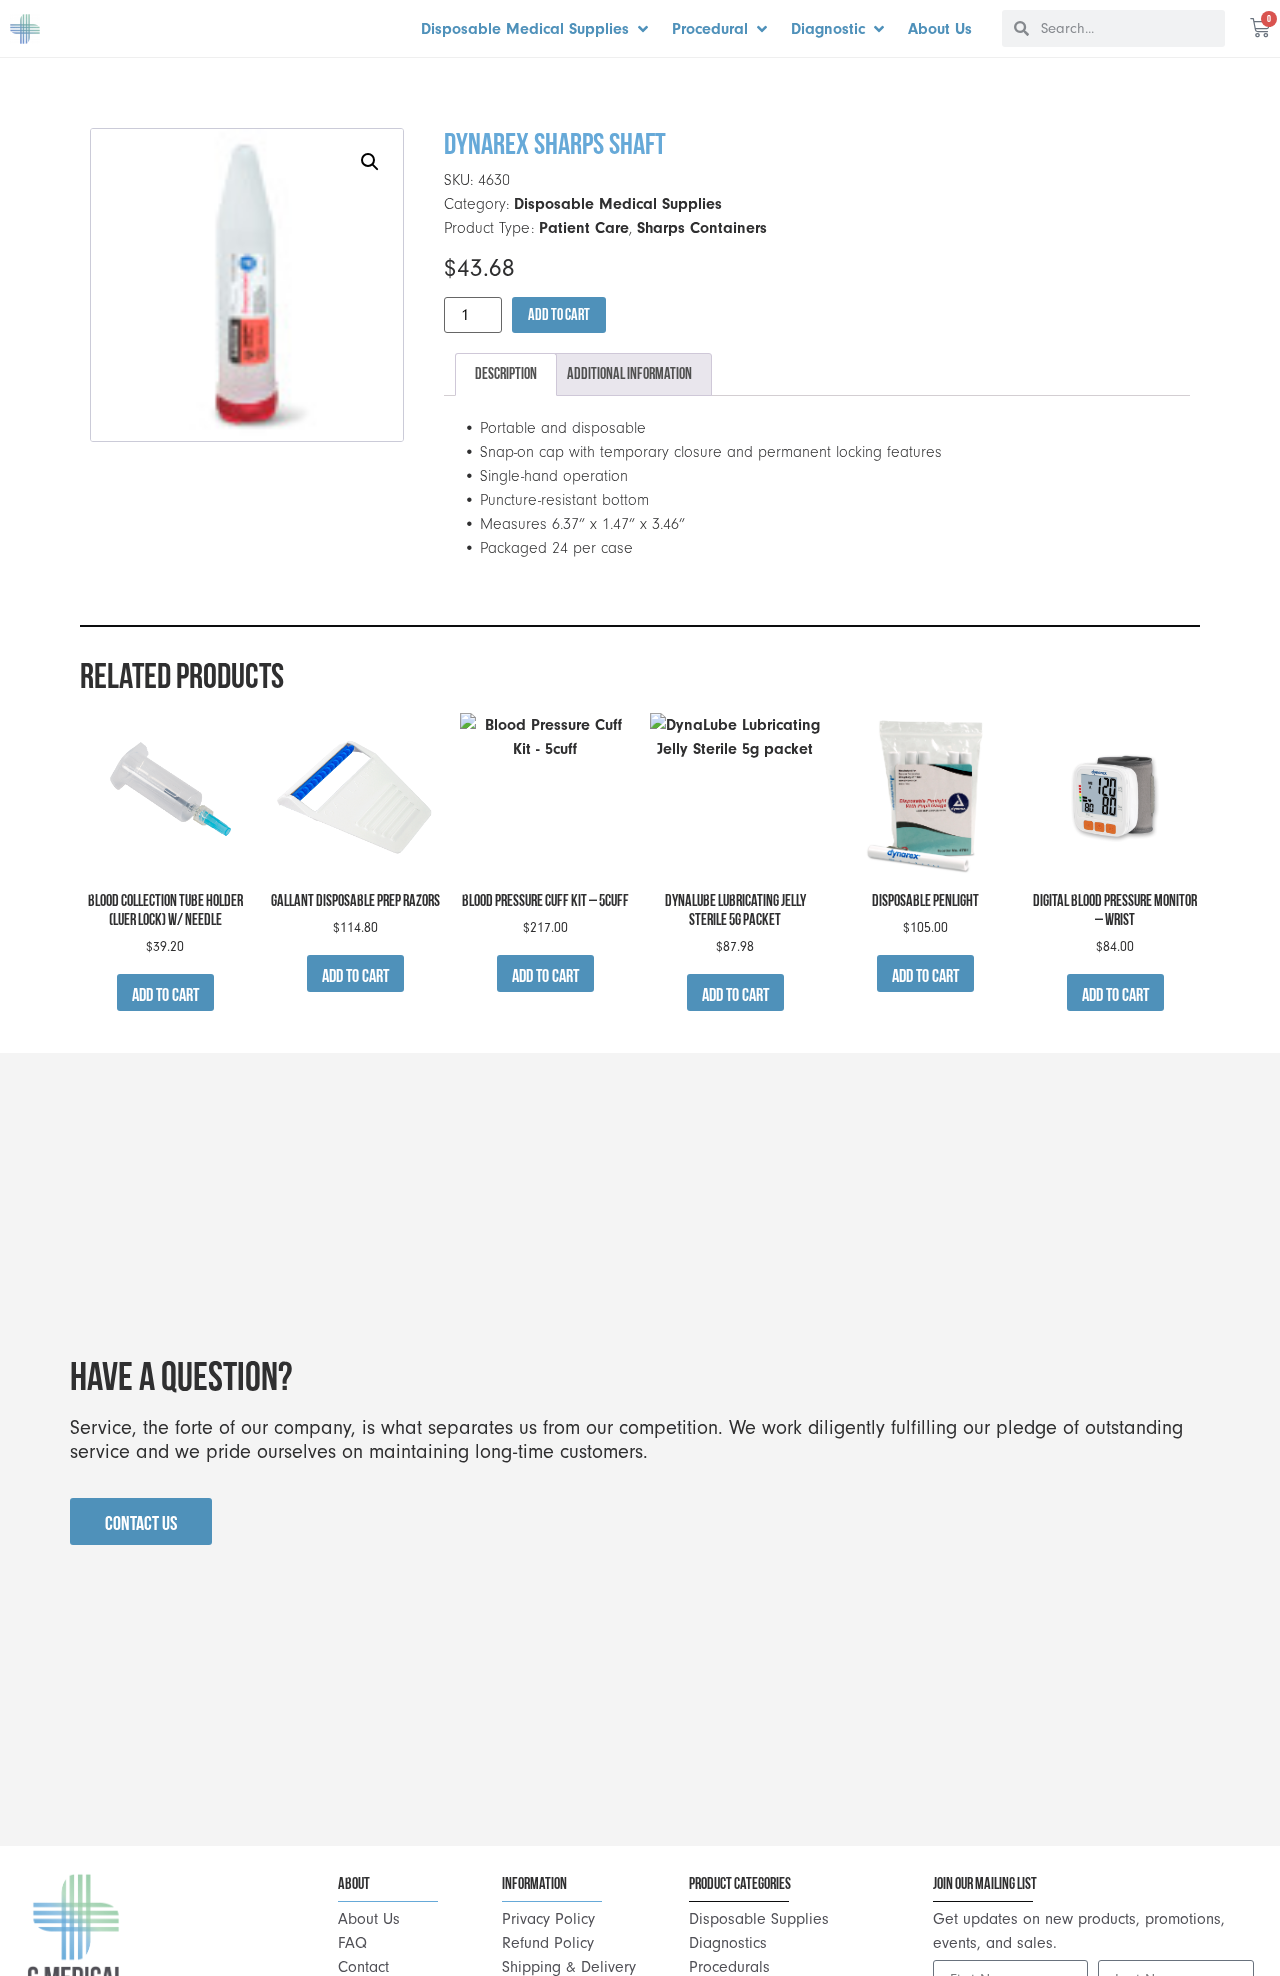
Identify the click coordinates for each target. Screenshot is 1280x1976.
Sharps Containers (702, 228)
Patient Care (584, 228)
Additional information (629, 373)
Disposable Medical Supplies (618, 204)
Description (506, 373)
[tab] (506, 375)
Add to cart (559, 314)
